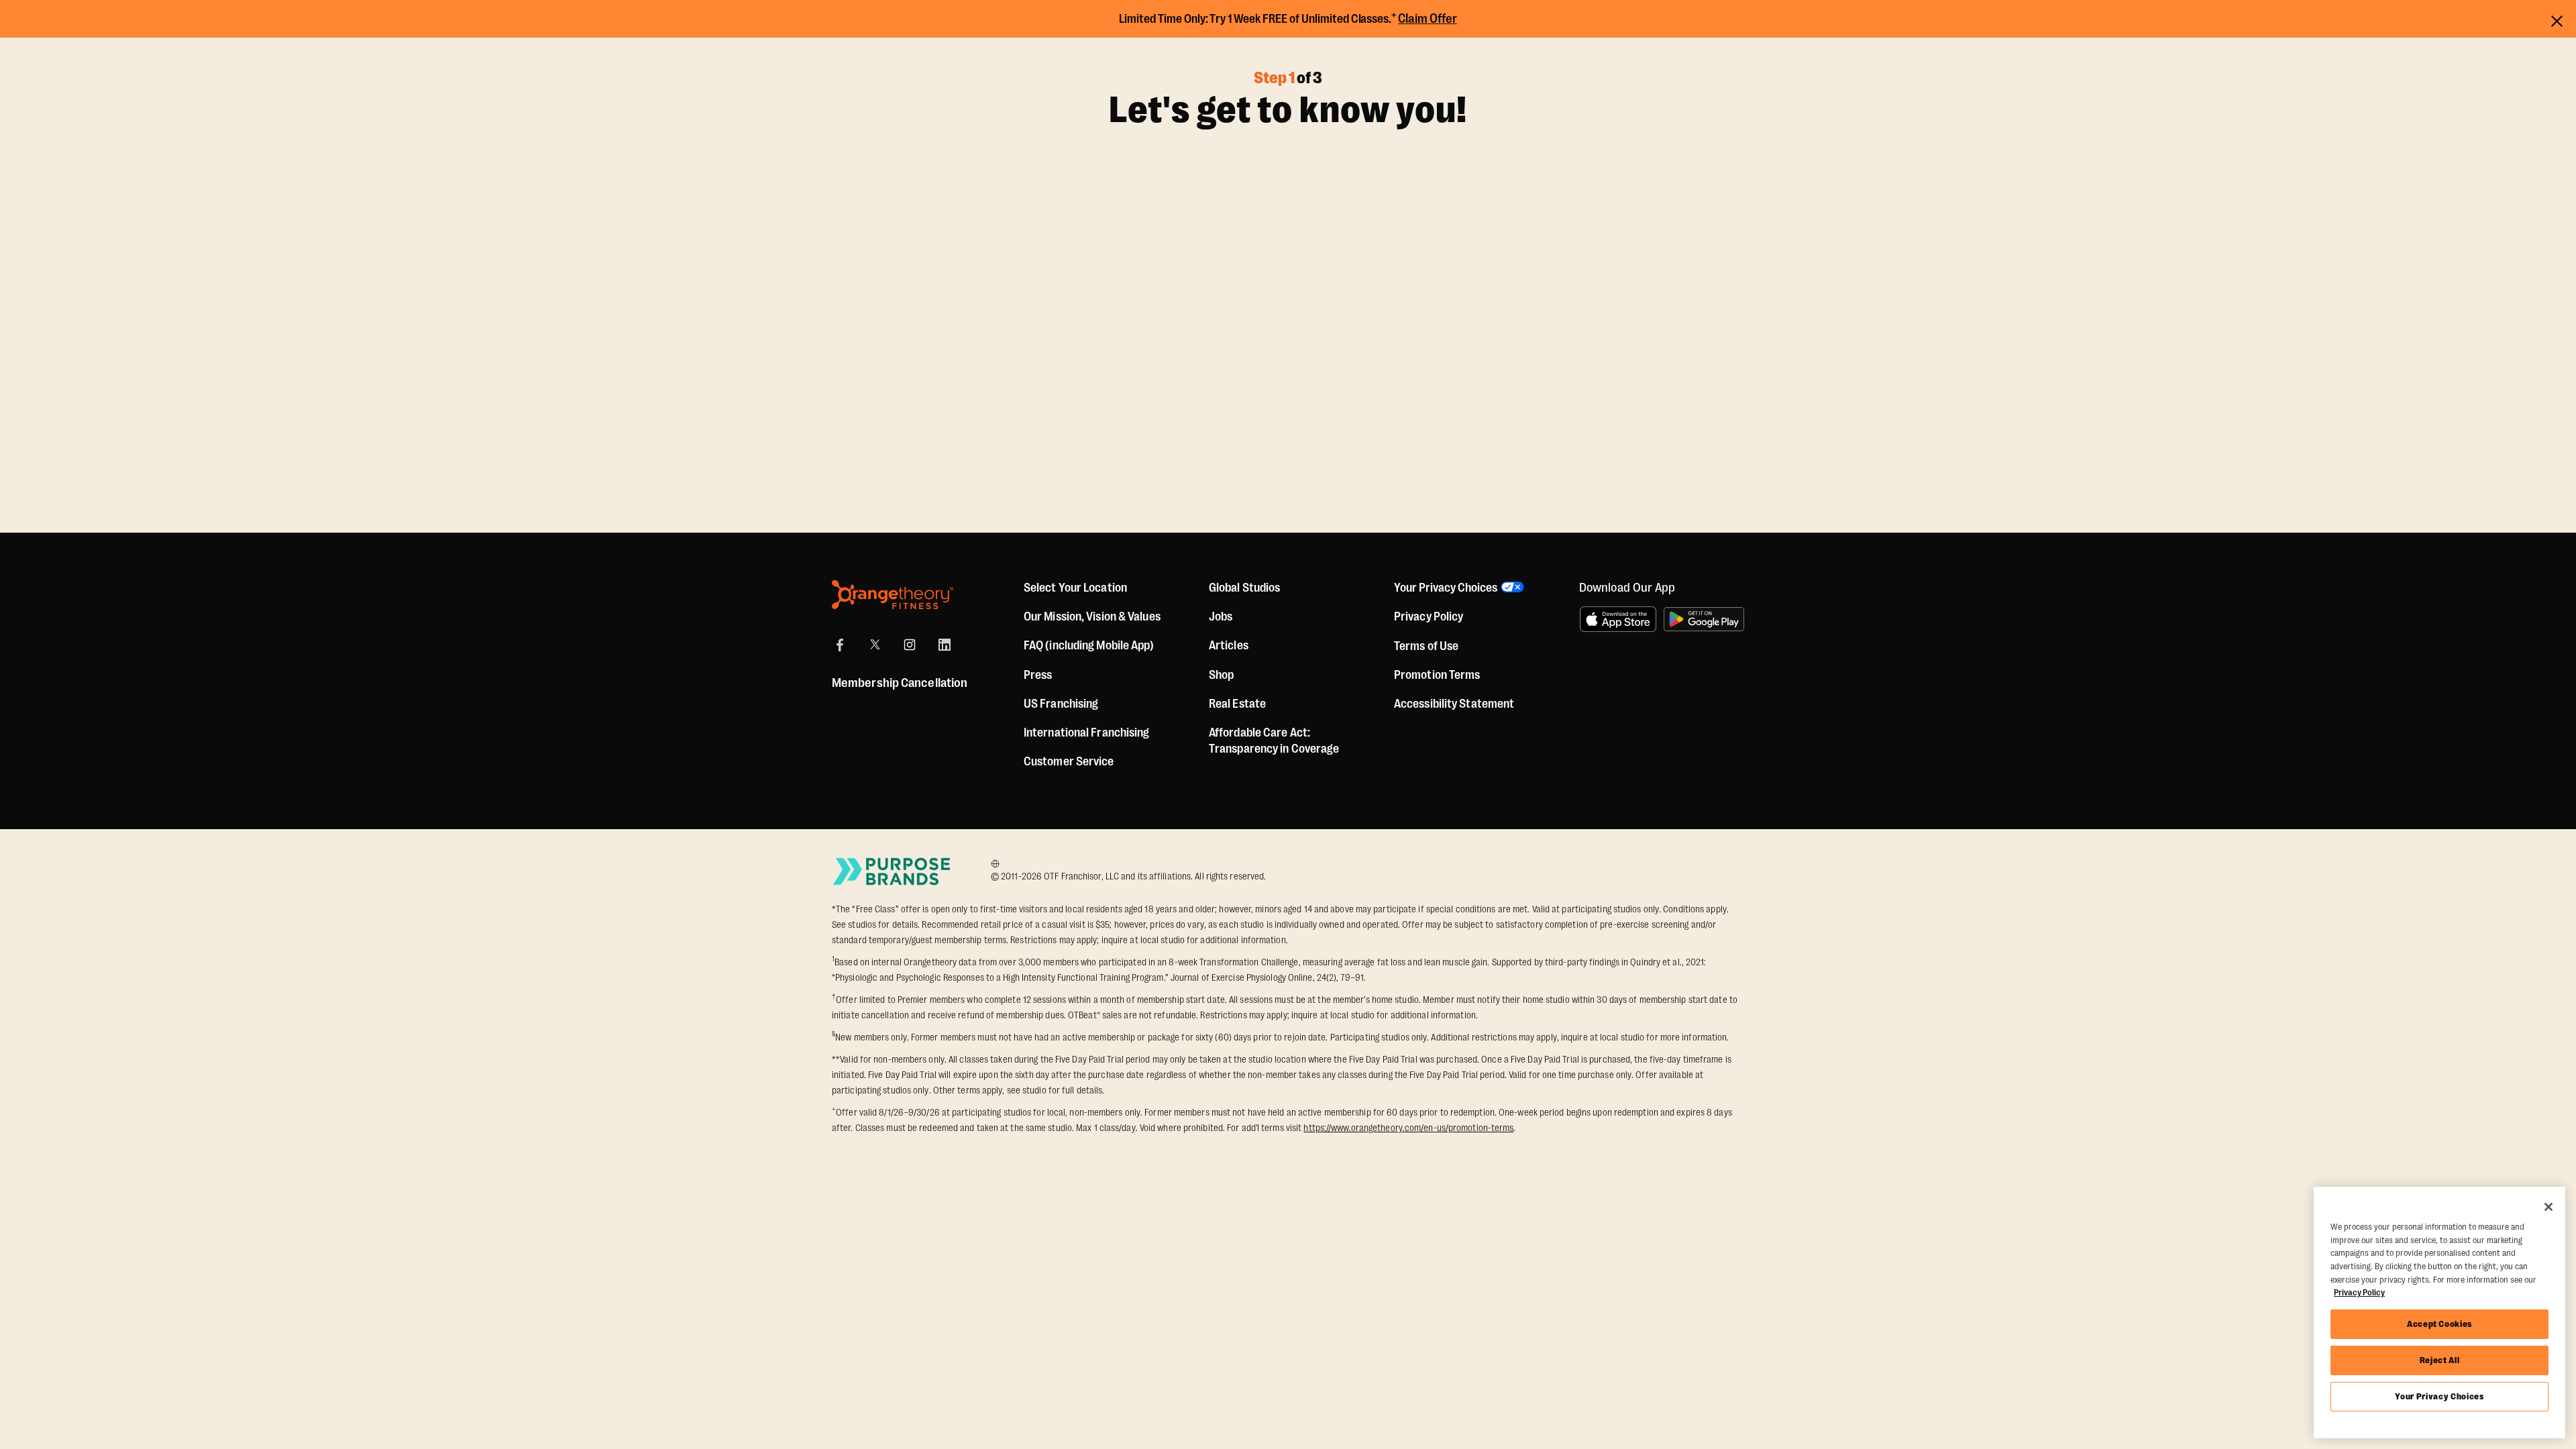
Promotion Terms (1437, 675)
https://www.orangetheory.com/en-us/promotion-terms (1408, 1128)
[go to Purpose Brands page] (892, 871)
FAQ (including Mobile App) (1089, 645)
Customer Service (1069, 761)
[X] (875, 645)
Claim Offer (1428, 19)
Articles (1229, 645)
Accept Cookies (2439, 1324)
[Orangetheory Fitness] (893, 595)
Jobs (1221, 616)
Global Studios (1244, 588)
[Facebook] (840, 645)
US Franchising (1061, 704)
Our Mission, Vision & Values (1092, 616)
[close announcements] (2557, 19)
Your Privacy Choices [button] (1446, 588)
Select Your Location (1075, 588)
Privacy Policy (1429, 616)
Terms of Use (1426, 646)
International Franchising (1087, 733)
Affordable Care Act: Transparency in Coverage (1274, 741)
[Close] (2548, 1207)
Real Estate (1237, 704)
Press (1038, 675)
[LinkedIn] (945, 645)
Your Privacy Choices (2439, 1396)
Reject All (2440, 1360)
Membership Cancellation (900, 683)
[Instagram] (910, 645)
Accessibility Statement (1454, 704)
